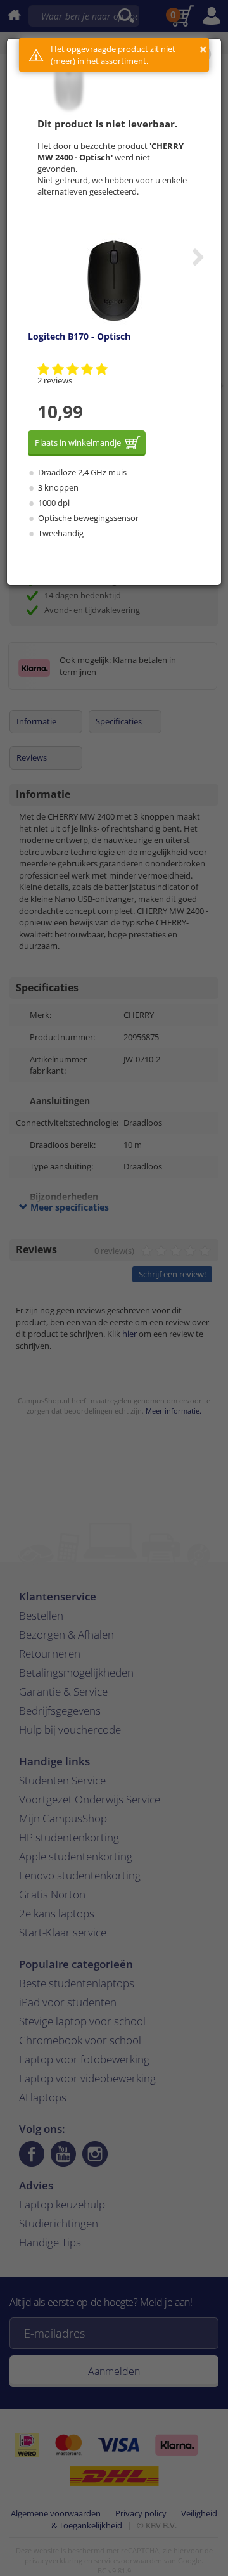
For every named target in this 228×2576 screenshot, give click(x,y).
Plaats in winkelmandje (78, 442)
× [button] (203, 49)
